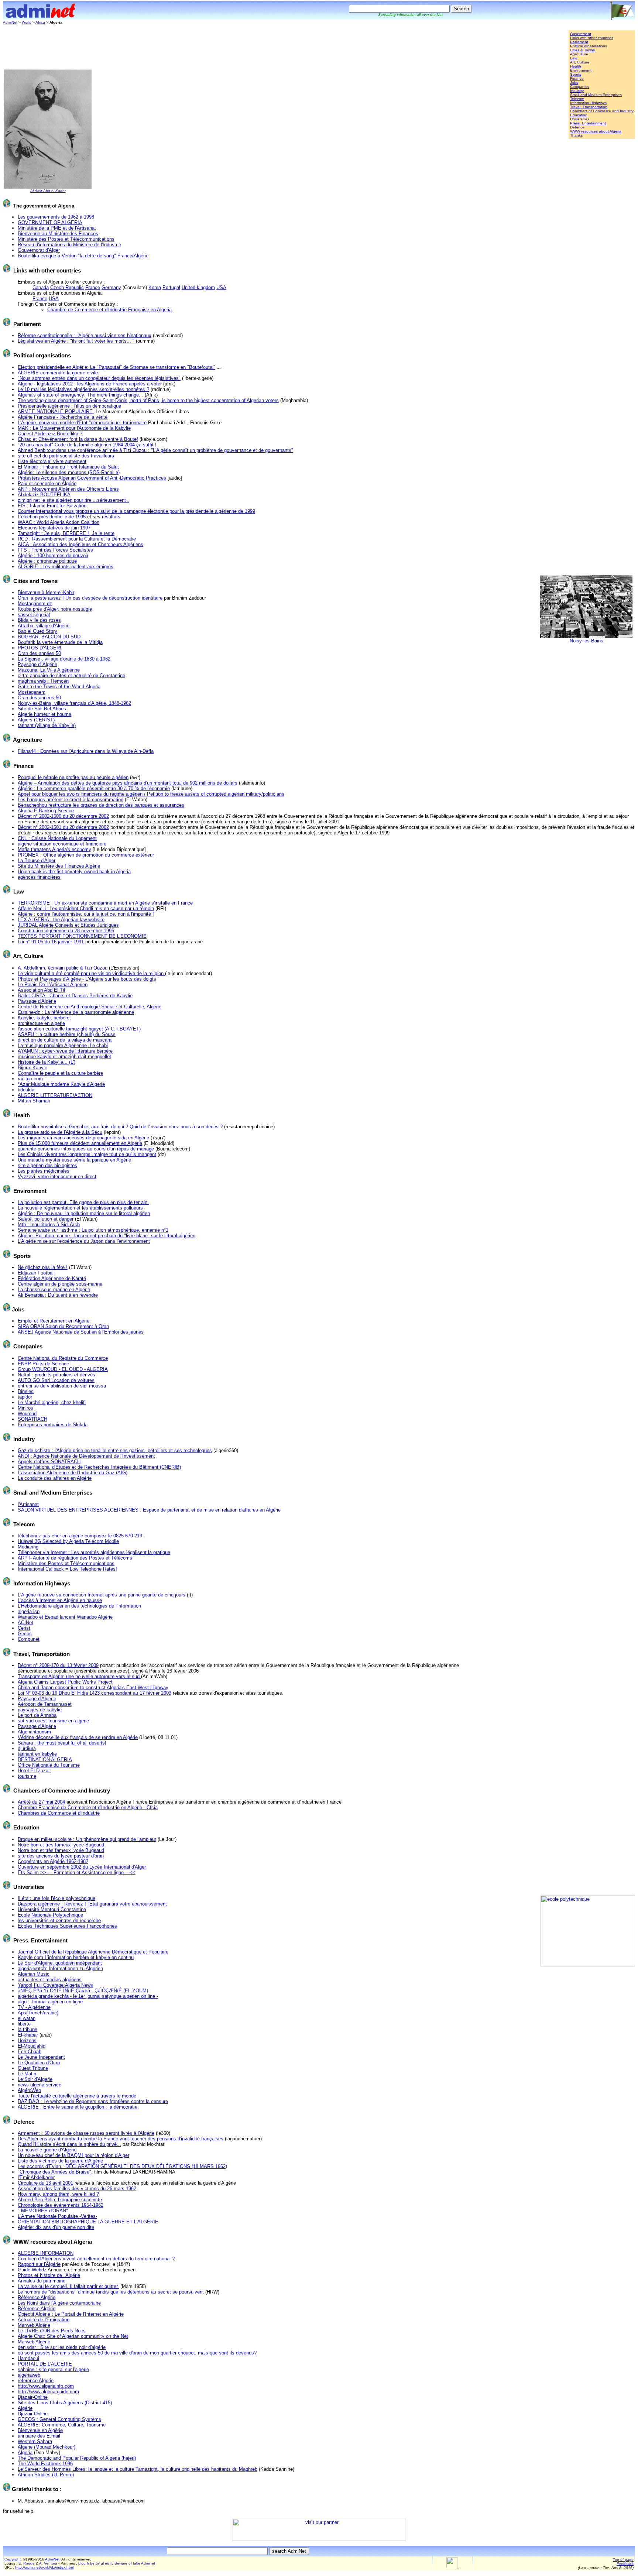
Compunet (29, 1639)
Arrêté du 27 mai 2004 (41, 1802)
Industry (577, 91)
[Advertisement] (137, 47)
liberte (24, 2024)
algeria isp (29, 1611)
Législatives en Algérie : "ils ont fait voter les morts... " (77, 341)
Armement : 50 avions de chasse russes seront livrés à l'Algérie (86, 2133)
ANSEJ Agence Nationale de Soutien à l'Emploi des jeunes (81, 1332)
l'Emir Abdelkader (36, 2177)
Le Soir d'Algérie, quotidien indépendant (60, 1963)
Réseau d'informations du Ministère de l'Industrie (69, 245)
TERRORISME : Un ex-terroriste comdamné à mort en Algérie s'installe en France (105, 903)
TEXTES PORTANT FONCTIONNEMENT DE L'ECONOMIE (82, 936)
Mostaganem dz (35, 603)
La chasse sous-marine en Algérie (54, 1289)
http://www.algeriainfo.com (46, 2386)
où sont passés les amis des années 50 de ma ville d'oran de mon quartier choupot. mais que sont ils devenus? (137, 2353)
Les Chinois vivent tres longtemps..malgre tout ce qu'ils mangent (87, 1154)
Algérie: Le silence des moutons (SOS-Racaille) (69, 472)
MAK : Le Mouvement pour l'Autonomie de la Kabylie (74, 428)
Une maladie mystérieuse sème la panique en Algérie (74, 1160)
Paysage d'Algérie (37, 1001)
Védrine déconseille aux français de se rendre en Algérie (78, 1737)
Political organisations (589, 46)
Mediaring (28, 1547)
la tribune (28, 2029)
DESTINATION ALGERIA (45, 1759)
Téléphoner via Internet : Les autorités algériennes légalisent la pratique (94, 1552)
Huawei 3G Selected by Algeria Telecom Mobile (68, 1541)
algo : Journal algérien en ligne (50, 2002)
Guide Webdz (32, 2270)
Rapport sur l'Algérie (39, 2264)
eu (107, 2563)
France (93, 287)
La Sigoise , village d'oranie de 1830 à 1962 (64, 659)
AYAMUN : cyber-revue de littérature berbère (65, 1051)
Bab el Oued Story (37, 631)
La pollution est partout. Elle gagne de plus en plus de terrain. (83, 1202)
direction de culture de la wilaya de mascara (65, 1040)
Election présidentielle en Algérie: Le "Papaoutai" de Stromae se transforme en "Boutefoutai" (116, 367)
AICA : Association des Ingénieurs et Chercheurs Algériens (80, 544)
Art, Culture (580, 62)
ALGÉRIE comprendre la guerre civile (58, 373)
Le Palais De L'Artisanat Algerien (53, 985)
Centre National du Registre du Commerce (63, 1358)
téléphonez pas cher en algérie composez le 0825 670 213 (80, 1536)
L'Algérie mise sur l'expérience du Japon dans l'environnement (84, 1241)
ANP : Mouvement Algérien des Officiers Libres (68, 489)
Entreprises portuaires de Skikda (53, 1425)
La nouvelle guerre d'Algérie (47, 2150)
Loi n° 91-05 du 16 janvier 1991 (51, 942)
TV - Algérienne (34, 2007)
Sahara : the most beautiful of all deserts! (62, 1743)
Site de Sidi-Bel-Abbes (42, 709)
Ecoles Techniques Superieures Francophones (67, 1926)
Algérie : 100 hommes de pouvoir (53, 555)
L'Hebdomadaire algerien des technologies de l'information (79, 1606)
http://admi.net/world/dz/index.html (44, 2567)
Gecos (25, 1634)
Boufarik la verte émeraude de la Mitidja (60, 642)
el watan (27, 2018)
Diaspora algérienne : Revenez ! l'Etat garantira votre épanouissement (92, 1904)
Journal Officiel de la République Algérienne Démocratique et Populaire (93, 1952)
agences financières (39, 877)
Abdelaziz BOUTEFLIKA (44, 495)
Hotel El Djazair (34, 1771)
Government (581, 34)
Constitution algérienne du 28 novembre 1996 (66, 931)
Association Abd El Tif (42, 990)
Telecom (577, 99)
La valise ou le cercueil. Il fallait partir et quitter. (68, 2286)
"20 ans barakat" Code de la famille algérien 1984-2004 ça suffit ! (87, 445)
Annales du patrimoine (42, 2281)
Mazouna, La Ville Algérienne (49, 670)
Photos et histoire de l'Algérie (49, 2275)
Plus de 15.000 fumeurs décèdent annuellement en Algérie (80, 1143)
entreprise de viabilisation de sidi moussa (62, 1386)
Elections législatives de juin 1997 (54, 528)
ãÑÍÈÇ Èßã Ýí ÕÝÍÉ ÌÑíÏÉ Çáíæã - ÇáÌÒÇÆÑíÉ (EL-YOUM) (83, 1991)
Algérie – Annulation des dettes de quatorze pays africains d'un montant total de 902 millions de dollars (128, 783)
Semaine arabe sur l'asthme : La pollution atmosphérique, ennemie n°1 (93, 1230)
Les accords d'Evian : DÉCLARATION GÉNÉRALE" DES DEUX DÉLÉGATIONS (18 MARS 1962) (122, 2166)
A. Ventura (48, 2563)
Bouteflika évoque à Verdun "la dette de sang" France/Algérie (83, 256)
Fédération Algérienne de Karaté (52, 1278)
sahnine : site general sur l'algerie (53, 2369)
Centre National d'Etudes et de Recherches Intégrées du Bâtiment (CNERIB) (99, 1467)
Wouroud (27, 1414)
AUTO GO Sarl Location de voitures (56, 1380)
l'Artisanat (28, 1504)
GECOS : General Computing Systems (59, 2419)
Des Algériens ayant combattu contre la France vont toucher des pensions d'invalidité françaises (121, 2139)
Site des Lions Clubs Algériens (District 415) (65, 2403)
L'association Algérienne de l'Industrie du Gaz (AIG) (73, 1473)
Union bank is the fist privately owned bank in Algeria (74, 872)
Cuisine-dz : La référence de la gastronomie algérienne (76, 1012)
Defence (577, 127)
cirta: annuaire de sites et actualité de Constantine (71, 675)
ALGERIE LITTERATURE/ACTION (55, 1095)
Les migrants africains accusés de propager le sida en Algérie (83, 1138)
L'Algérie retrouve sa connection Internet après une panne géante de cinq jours (102, 1595)
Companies (580, 87)
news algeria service (40, 2085)
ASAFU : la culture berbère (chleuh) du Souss (67, 1034)
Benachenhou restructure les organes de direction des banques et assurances (101, 805)
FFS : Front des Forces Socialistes (55, 550)
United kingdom (198, 287)
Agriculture (579, 54)
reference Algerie (36, 2381)
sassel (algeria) (34, 615)
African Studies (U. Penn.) (46, 2475)
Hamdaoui (28, 2358)
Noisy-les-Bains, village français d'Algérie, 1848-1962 (74, 703)
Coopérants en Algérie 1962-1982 (53, 1861)
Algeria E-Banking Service (46, 811)
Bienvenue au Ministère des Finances (58, 234)
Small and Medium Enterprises (596, 95)
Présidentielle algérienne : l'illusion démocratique (69, 406)
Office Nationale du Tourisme (49, 1765)
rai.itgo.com (30, 1079)
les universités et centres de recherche (59, 1920)
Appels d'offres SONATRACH (49, 1462)
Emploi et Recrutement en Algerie (54, 1321)
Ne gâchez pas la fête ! (43, 1267)
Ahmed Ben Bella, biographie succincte (60, 2200)
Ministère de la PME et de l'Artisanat (57, 228)
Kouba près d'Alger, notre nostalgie (55, 609)
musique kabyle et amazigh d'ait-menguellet (64, 1057)
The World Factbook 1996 (45, 2464)
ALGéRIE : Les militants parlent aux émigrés (66, 567)
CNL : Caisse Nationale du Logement (57, 838)
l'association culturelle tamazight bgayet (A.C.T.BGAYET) (79, 1029)
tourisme (27, 1776)
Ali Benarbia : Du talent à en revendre (58, 1295)
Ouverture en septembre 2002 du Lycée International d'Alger (82, 1867)
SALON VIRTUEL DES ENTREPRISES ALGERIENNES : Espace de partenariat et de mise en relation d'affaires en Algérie (149, 1510)
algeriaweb (29, 2375)
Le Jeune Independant (41, 2057)
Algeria (25, 2452)
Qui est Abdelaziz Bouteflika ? (50, 434)
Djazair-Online (33, 2397)
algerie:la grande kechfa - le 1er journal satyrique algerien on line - (88, 1996)
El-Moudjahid (32, 2046)
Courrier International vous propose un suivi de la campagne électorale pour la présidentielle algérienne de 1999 (136, 511)
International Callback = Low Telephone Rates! (67, 1569)
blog (82, 2563)
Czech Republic (67, 287)
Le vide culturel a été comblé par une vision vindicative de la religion (91, 973)
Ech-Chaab (30, 2052)
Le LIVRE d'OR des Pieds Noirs (52, 2331)
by (98, 2563)
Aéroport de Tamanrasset (45, 1704)
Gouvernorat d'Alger (39, 250)
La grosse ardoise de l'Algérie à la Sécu (60, 1132)
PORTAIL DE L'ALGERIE (45, 2364)
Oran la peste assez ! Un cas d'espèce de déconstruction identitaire (90, 598)
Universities (580, 119)
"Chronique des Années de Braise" (54, 2172)
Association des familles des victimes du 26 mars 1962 (77, 2189)
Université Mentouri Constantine (52, 1909)
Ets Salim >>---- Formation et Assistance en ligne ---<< (77, 1872)
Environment (581, 70)
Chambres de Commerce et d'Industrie (59, 1813)
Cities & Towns (582, 50)
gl (102, 2563)
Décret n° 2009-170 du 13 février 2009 (58, 1665)
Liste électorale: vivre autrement (52, 461)
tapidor (25, 1397)
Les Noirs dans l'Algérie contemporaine (59, 2303)
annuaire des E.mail (39, 2436)
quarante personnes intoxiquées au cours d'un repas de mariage (86, 1149)
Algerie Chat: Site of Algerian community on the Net (73, 2336)
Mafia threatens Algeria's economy (54, 849)
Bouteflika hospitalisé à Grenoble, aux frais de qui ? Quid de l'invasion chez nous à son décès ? (120, 1127)
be (92, 2563)
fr (88, 2563)
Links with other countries (592, 38)
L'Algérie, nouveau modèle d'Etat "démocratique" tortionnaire (82, 423)
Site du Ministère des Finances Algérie (59, 866)
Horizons (27, 2040)
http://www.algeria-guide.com (48, 2392)
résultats (111, 517)
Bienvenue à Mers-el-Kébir (46, 592)
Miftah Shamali (34, 1101)
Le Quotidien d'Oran (39, 2063)
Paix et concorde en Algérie (47, 483)
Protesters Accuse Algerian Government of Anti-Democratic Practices (92, 478)
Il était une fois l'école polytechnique (56, 1898)
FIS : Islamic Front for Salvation (52, 506)
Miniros (25, 1408)
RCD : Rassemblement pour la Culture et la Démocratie (77, 539)
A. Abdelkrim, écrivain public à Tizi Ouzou (63, 968)
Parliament (579, 42)
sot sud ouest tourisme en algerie (53, 1721)
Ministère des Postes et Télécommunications (66, 239)
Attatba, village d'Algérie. (44, 626)
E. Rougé (27, 2563)
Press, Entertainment (588, 123)
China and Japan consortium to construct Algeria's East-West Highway (93, 1687)
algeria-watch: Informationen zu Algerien (60, 1968)
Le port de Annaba (37, 1715)
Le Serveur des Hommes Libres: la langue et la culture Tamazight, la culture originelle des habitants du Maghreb (138, 2469)
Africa (40, 22)
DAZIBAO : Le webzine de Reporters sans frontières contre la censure (93, 2101)
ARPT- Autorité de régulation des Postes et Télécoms (75, 1558)
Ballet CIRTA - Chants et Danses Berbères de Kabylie (75, 996)
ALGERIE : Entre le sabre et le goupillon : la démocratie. (78, 2107)
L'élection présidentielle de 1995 (52, 517)
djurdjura (27, 1748)
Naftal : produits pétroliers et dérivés (56, 1375)
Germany (111, 287)
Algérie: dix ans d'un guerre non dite (56, 2227)
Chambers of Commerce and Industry (602, 111)
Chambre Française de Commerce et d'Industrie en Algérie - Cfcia (88, 1807)
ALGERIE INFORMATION (46, 2253)
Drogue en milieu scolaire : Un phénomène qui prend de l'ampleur (87, 1839)
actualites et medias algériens (50, 1980)
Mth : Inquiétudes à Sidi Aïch (49, 1224)
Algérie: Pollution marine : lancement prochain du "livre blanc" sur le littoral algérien (107, 1236)
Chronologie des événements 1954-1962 (61, 2205)
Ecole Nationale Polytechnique (50, 1915)
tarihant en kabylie (37, 1754)
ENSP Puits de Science (43, 1364)
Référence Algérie (37, 2297)
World (27, 22)
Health (576, 66)
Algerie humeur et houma (44, 714)
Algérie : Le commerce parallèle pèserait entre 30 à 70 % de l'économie (94, 788)
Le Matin (27, 2074)
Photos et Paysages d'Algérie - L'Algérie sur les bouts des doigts (87, 979)
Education (579, 115)
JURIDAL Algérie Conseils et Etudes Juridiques (68, 925)
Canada (41, 287)
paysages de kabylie (40, 1710)
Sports (576, 74)
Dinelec (26, 1391)
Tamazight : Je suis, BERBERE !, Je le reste (66, 533)
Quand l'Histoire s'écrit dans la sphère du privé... (69, 2144)
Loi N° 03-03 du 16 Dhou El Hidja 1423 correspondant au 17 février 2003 (95, 1693)
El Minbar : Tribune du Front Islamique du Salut (68, 467)
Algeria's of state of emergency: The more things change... (80, 395)
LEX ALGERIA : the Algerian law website (61, 920)
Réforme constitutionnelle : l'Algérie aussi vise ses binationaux (85, 335)
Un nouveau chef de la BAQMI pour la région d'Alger (73, 2155)
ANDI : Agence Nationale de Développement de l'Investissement (86, 1456)
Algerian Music (34, 1974)
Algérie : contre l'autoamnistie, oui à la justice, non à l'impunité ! (86, 914)
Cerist (24, 1628)
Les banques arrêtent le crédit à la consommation (71, 800)
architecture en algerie (41, 1023)
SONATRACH (32, 1419)
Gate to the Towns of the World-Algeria (59, 687)
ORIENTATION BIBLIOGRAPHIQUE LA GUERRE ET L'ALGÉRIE (88, 2222)
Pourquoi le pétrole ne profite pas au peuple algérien (73, 777)
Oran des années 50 (39, 653)
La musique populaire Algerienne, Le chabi (63, 1045)
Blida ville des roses (39, 620)
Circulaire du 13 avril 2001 (45, 2183)
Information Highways (588, 103)
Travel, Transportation (589, 107)
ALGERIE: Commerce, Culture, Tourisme (62, 2425)
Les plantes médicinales (44, 1171)
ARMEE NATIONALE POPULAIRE (55, 411)
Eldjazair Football (36, 1273)
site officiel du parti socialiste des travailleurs (66, 456)
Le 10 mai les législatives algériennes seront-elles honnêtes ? (83, 389)
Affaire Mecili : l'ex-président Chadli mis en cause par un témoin (86, 908)
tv (112, 2563)
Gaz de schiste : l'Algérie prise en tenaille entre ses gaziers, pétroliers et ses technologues (115, 1450)
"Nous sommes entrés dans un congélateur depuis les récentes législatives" (99, 378)
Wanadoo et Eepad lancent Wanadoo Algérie (65, 1617)
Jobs (574, 83)
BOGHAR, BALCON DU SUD (49, 637)
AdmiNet (10, 22)
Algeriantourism (34, 1732)
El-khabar (28, 2035)
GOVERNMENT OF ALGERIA (50, 222)
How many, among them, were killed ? (58, 2194)
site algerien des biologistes (47, 1165)
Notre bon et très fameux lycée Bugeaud (61, 1845)
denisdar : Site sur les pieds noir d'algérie (62, 2347)
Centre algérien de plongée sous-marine (60, 1284)
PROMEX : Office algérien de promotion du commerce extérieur (86, 855)
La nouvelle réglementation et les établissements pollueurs (80, 1208)
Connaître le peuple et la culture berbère (60, 1073)
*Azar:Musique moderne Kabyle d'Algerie (61, 1084)
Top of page (623, 2560)
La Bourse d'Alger (37, 860)
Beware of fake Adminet (135, 2563)
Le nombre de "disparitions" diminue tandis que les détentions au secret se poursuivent (111, 2292)
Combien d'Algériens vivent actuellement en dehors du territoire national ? (96, 2259)
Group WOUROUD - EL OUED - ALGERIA (63, 1369)
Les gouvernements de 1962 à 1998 (56, 217)
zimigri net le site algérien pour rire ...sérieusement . (73, 500)
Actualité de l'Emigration (44, 2320)
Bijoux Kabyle (32, 1068)
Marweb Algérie (34, 2325)
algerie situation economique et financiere (62, 844)
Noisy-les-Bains (586, 641)
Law (574, 58)
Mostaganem (32, 692)
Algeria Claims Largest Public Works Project (65, 1682)
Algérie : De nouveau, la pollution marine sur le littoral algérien (84, 1213)
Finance (577, 78)
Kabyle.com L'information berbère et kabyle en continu (76, 1957)
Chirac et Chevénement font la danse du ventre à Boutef (78, 439)
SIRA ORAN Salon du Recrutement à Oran (63, 1326)
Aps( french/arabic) (38, 2013)
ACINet (25, 1623)
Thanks (576, 135)
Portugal (171, 287)
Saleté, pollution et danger (46, 1219)
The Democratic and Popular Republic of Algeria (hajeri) (77, 2458)
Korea (155, 287)
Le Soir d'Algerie (35, 2079)
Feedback (625, 2564)
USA (221, 287)
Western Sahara (35, 2441)
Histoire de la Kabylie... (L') (47, 1062)
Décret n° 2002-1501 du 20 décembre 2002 (63, 827)
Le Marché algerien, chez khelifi (52, 1402)
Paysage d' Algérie (37, 664)
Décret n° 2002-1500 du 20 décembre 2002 (63, 816)
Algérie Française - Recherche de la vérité (63, 417)
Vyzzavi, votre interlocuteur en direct (57, 1176)
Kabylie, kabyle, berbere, (44, 1018)
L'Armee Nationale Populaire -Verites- (57, 2216)
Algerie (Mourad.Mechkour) (47, 2447)
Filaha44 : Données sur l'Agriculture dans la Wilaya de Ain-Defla (86, 751)
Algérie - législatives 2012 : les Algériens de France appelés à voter (90, 384)
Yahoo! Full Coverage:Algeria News (55, 1985)
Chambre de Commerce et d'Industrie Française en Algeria (109, 310)
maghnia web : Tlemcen (43, 681)
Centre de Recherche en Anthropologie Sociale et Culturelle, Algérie (90, 1007)
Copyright (13, 2559)
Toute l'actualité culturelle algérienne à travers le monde (77, 2096)
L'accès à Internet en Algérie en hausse (60, 1600)
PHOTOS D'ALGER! (40, 648)
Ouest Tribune (33, 2068)
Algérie (25, 2408)
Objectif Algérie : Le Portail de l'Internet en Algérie (71, 2314)
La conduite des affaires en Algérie (55, 1478)
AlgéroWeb (29, 2090)
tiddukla (26, 1090)
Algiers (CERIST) (36, 720)
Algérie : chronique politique (47, 561)
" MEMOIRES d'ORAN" (43, 2211)
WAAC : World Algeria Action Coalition (59, 522)
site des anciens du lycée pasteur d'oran (61, 1856)
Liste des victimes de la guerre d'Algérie (60, 2161)
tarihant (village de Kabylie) (47, 725)
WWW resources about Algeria (596, 131)
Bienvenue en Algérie (40, 2430)
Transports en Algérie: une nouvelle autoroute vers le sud (79, 1676)
